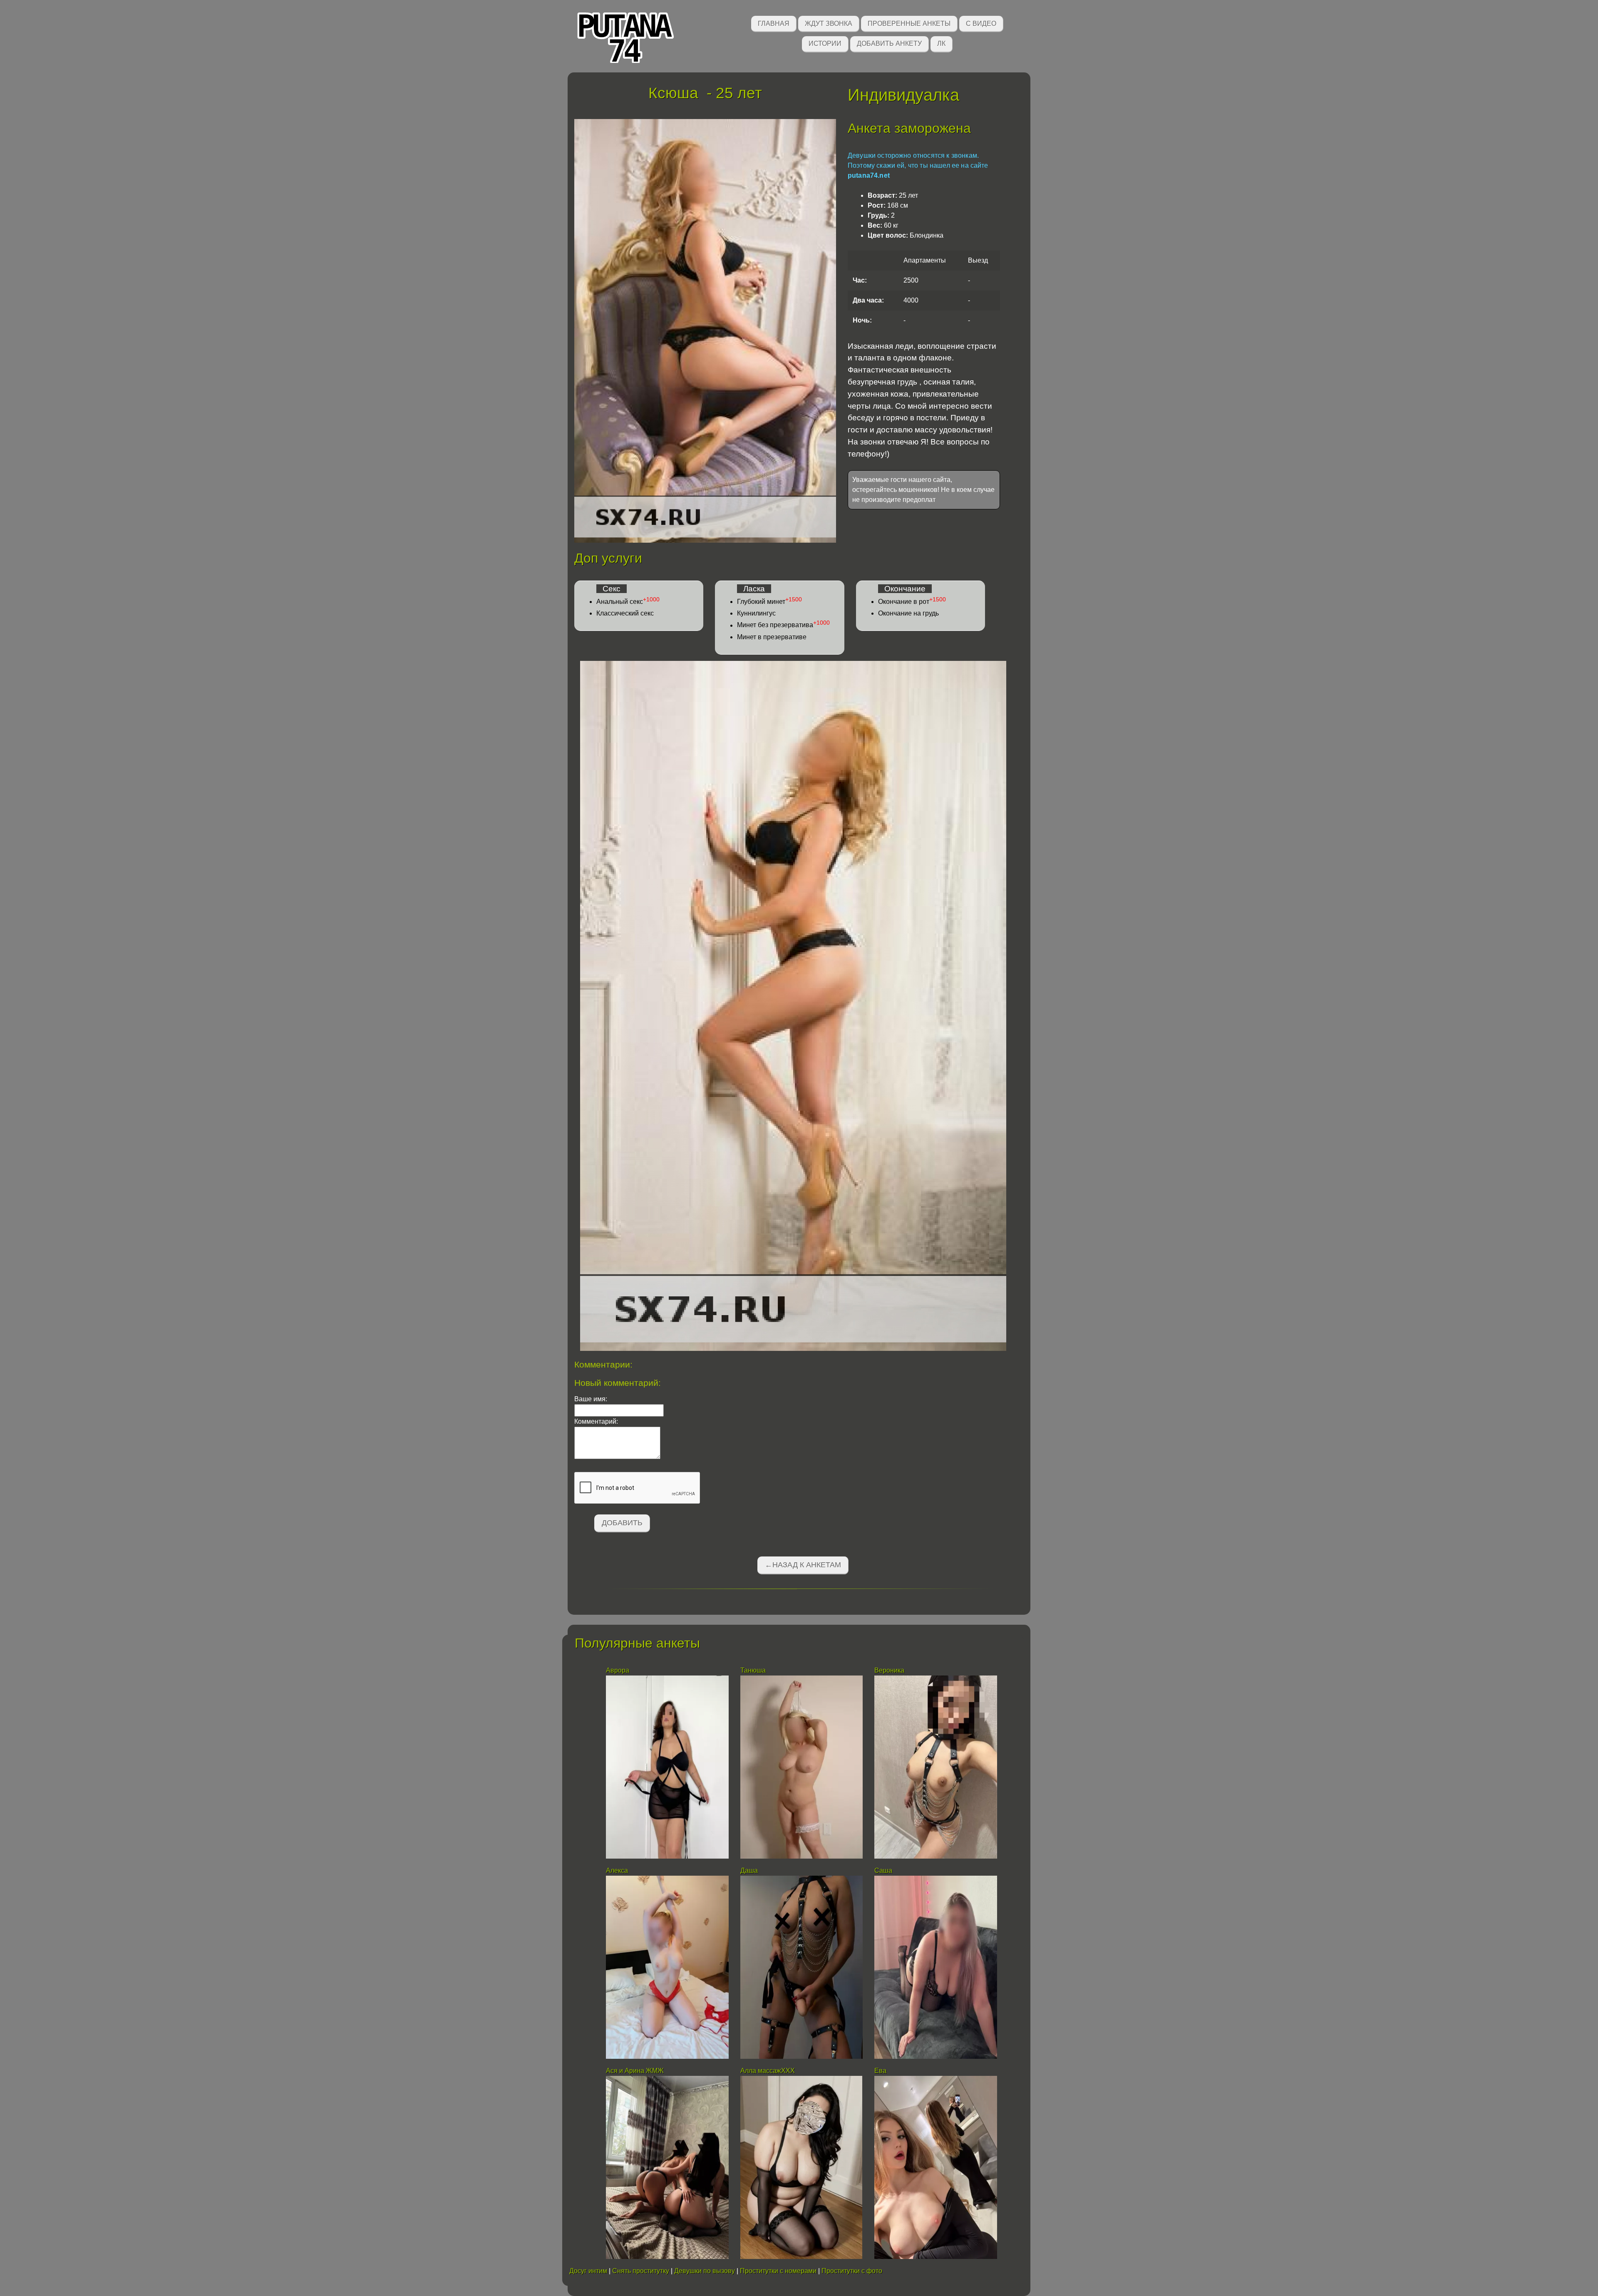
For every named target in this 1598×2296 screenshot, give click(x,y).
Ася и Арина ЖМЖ (635, 2071)
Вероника (889, 1670)
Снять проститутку (641, 2271)
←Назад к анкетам (803, 1565)
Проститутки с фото (852, 2271)
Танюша (753, 1670)
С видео (981, 24)
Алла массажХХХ (768, 2071)
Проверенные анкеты (909, 24)
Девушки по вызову (705, 2271)
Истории (825, 43)
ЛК (941, 43)
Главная (774, 24)
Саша (883, 1870)
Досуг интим (588, 2271)
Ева (880, 2071)
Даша (749, 1870)
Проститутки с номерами (778, 2271)
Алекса (617, 1870)
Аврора (618, 1670)
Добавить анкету (889, 43)
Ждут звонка (829, 24)
